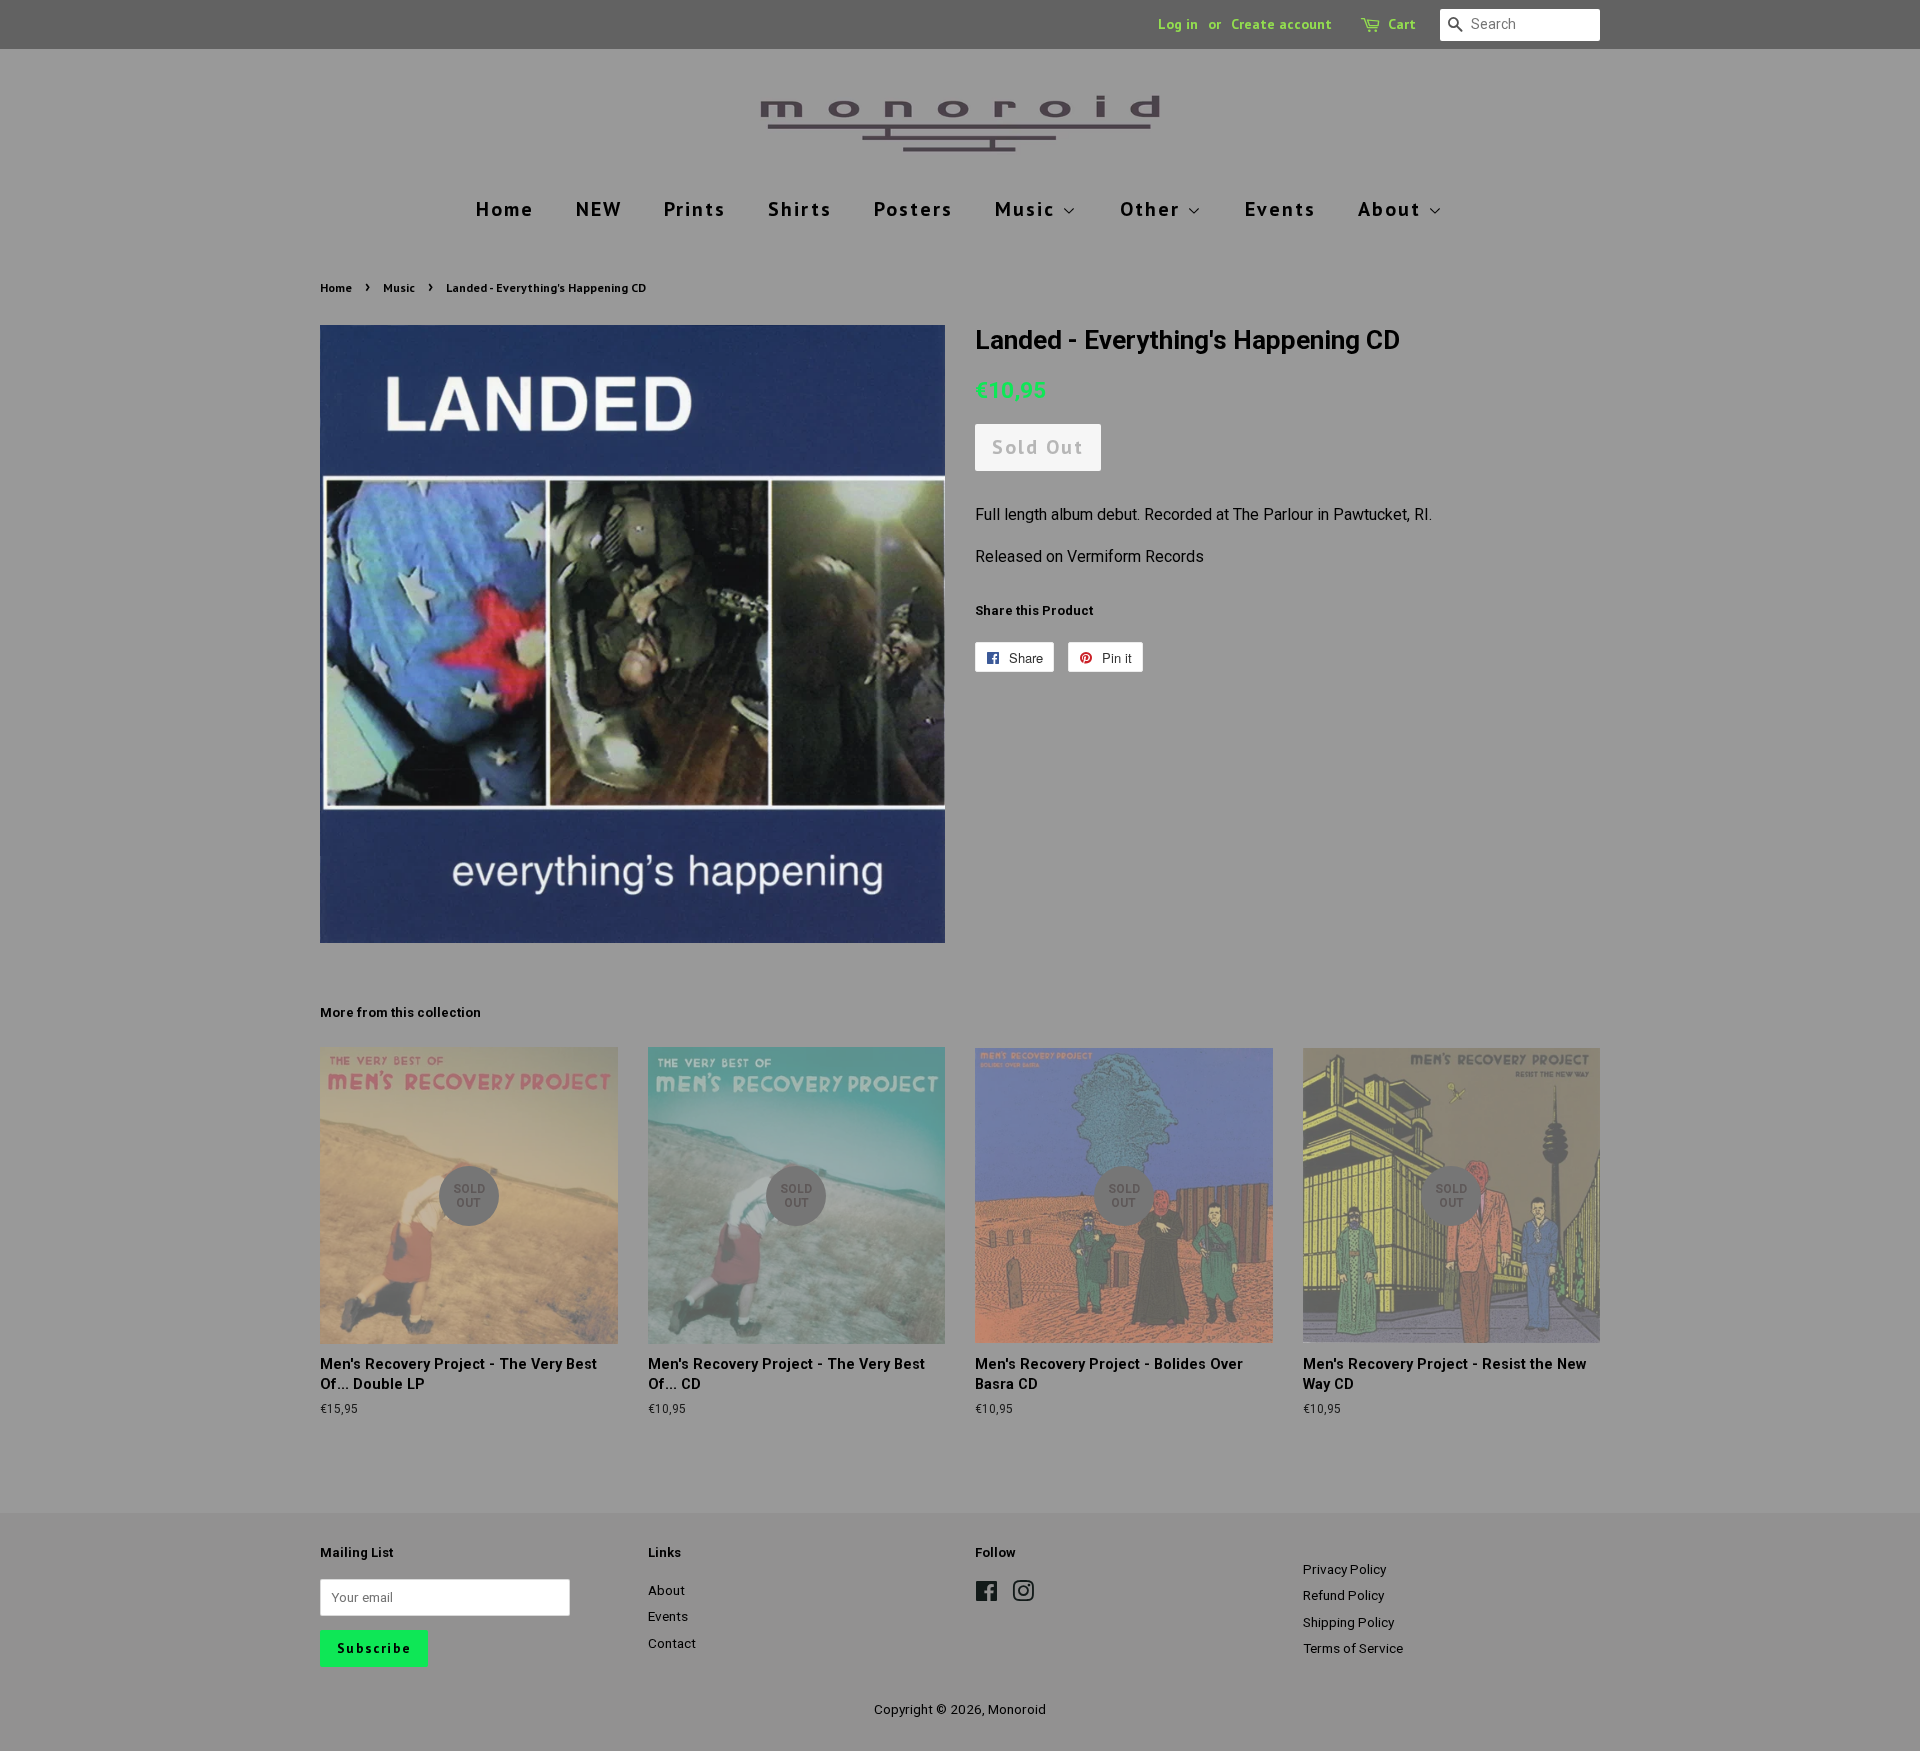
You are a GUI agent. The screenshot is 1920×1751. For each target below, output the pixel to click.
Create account (1281, 24)
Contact (672, 1643)
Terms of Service (1353, 1648)
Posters (913, 209)
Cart (1402, 24)
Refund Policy (1343, 1595)
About (1393, 209)
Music (1028, 209)
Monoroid (1017, 1709)
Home (505, 209)
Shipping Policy (1348, 1622)
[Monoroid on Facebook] (986, 1595)
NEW (599, 209)
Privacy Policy (1344, 1569)
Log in (1178, 24)
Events (1280, 209)
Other (1153, 209)
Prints (695, 209)
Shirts (800, 209)
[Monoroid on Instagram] (1023, 1595)
